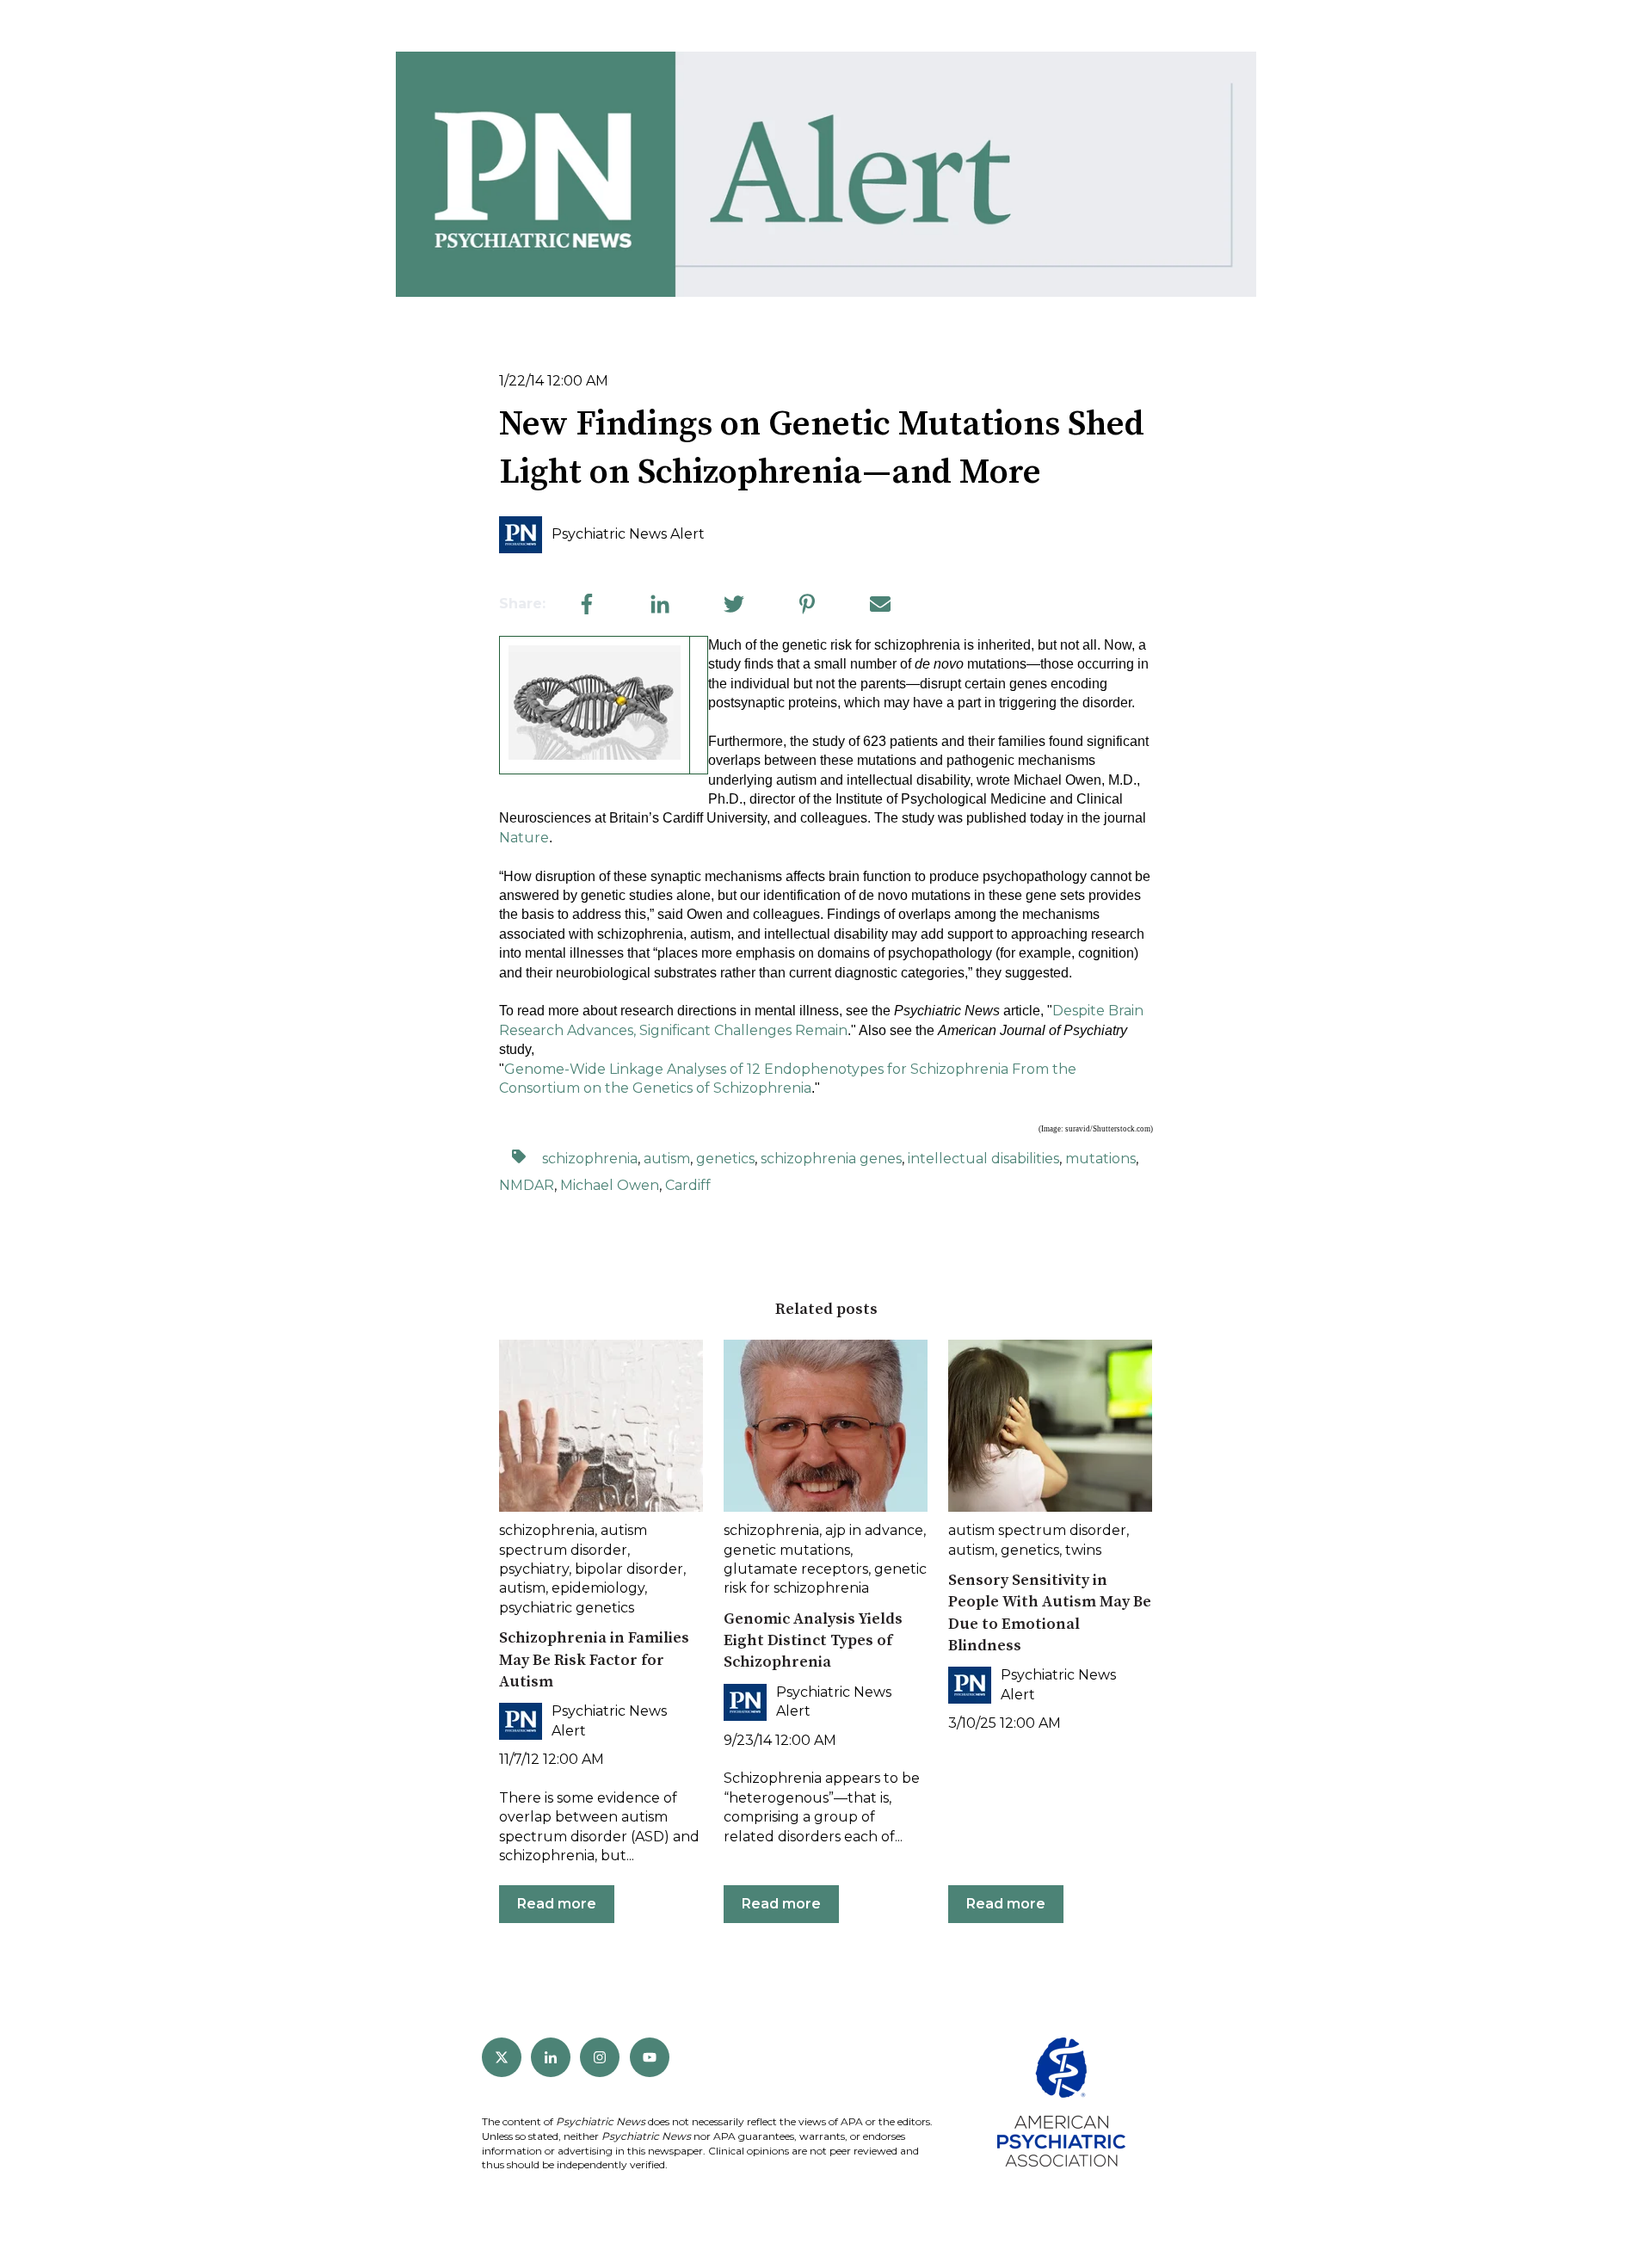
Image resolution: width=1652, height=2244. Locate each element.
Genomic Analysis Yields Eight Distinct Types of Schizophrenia (813, 1640)
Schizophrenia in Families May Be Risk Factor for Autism (594, 1659)
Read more (557, 1904)
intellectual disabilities (983, 1159)
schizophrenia (590, 1159)
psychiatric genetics (567, 1608)
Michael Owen (610, 1185)
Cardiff (688, 1185)
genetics (725, 1159)
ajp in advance (874, 1530)
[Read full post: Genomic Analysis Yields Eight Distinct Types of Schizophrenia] (826, 1426)
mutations (1100, 1159)
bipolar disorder (629, 1569)
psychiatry (534, 1569)
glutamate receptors (796, 1569)
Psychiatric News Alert (628, 534)
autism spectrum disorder (1037, 1530)
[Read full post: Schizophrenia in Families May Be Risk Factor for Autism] (601, 1426)
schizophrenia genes (831, 1159)
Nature (524, 838)
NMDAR (527, 1185)
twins (1083, 1550)
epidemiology (598, 1588)
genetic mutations (787, 1550)
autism (667, 1159)
